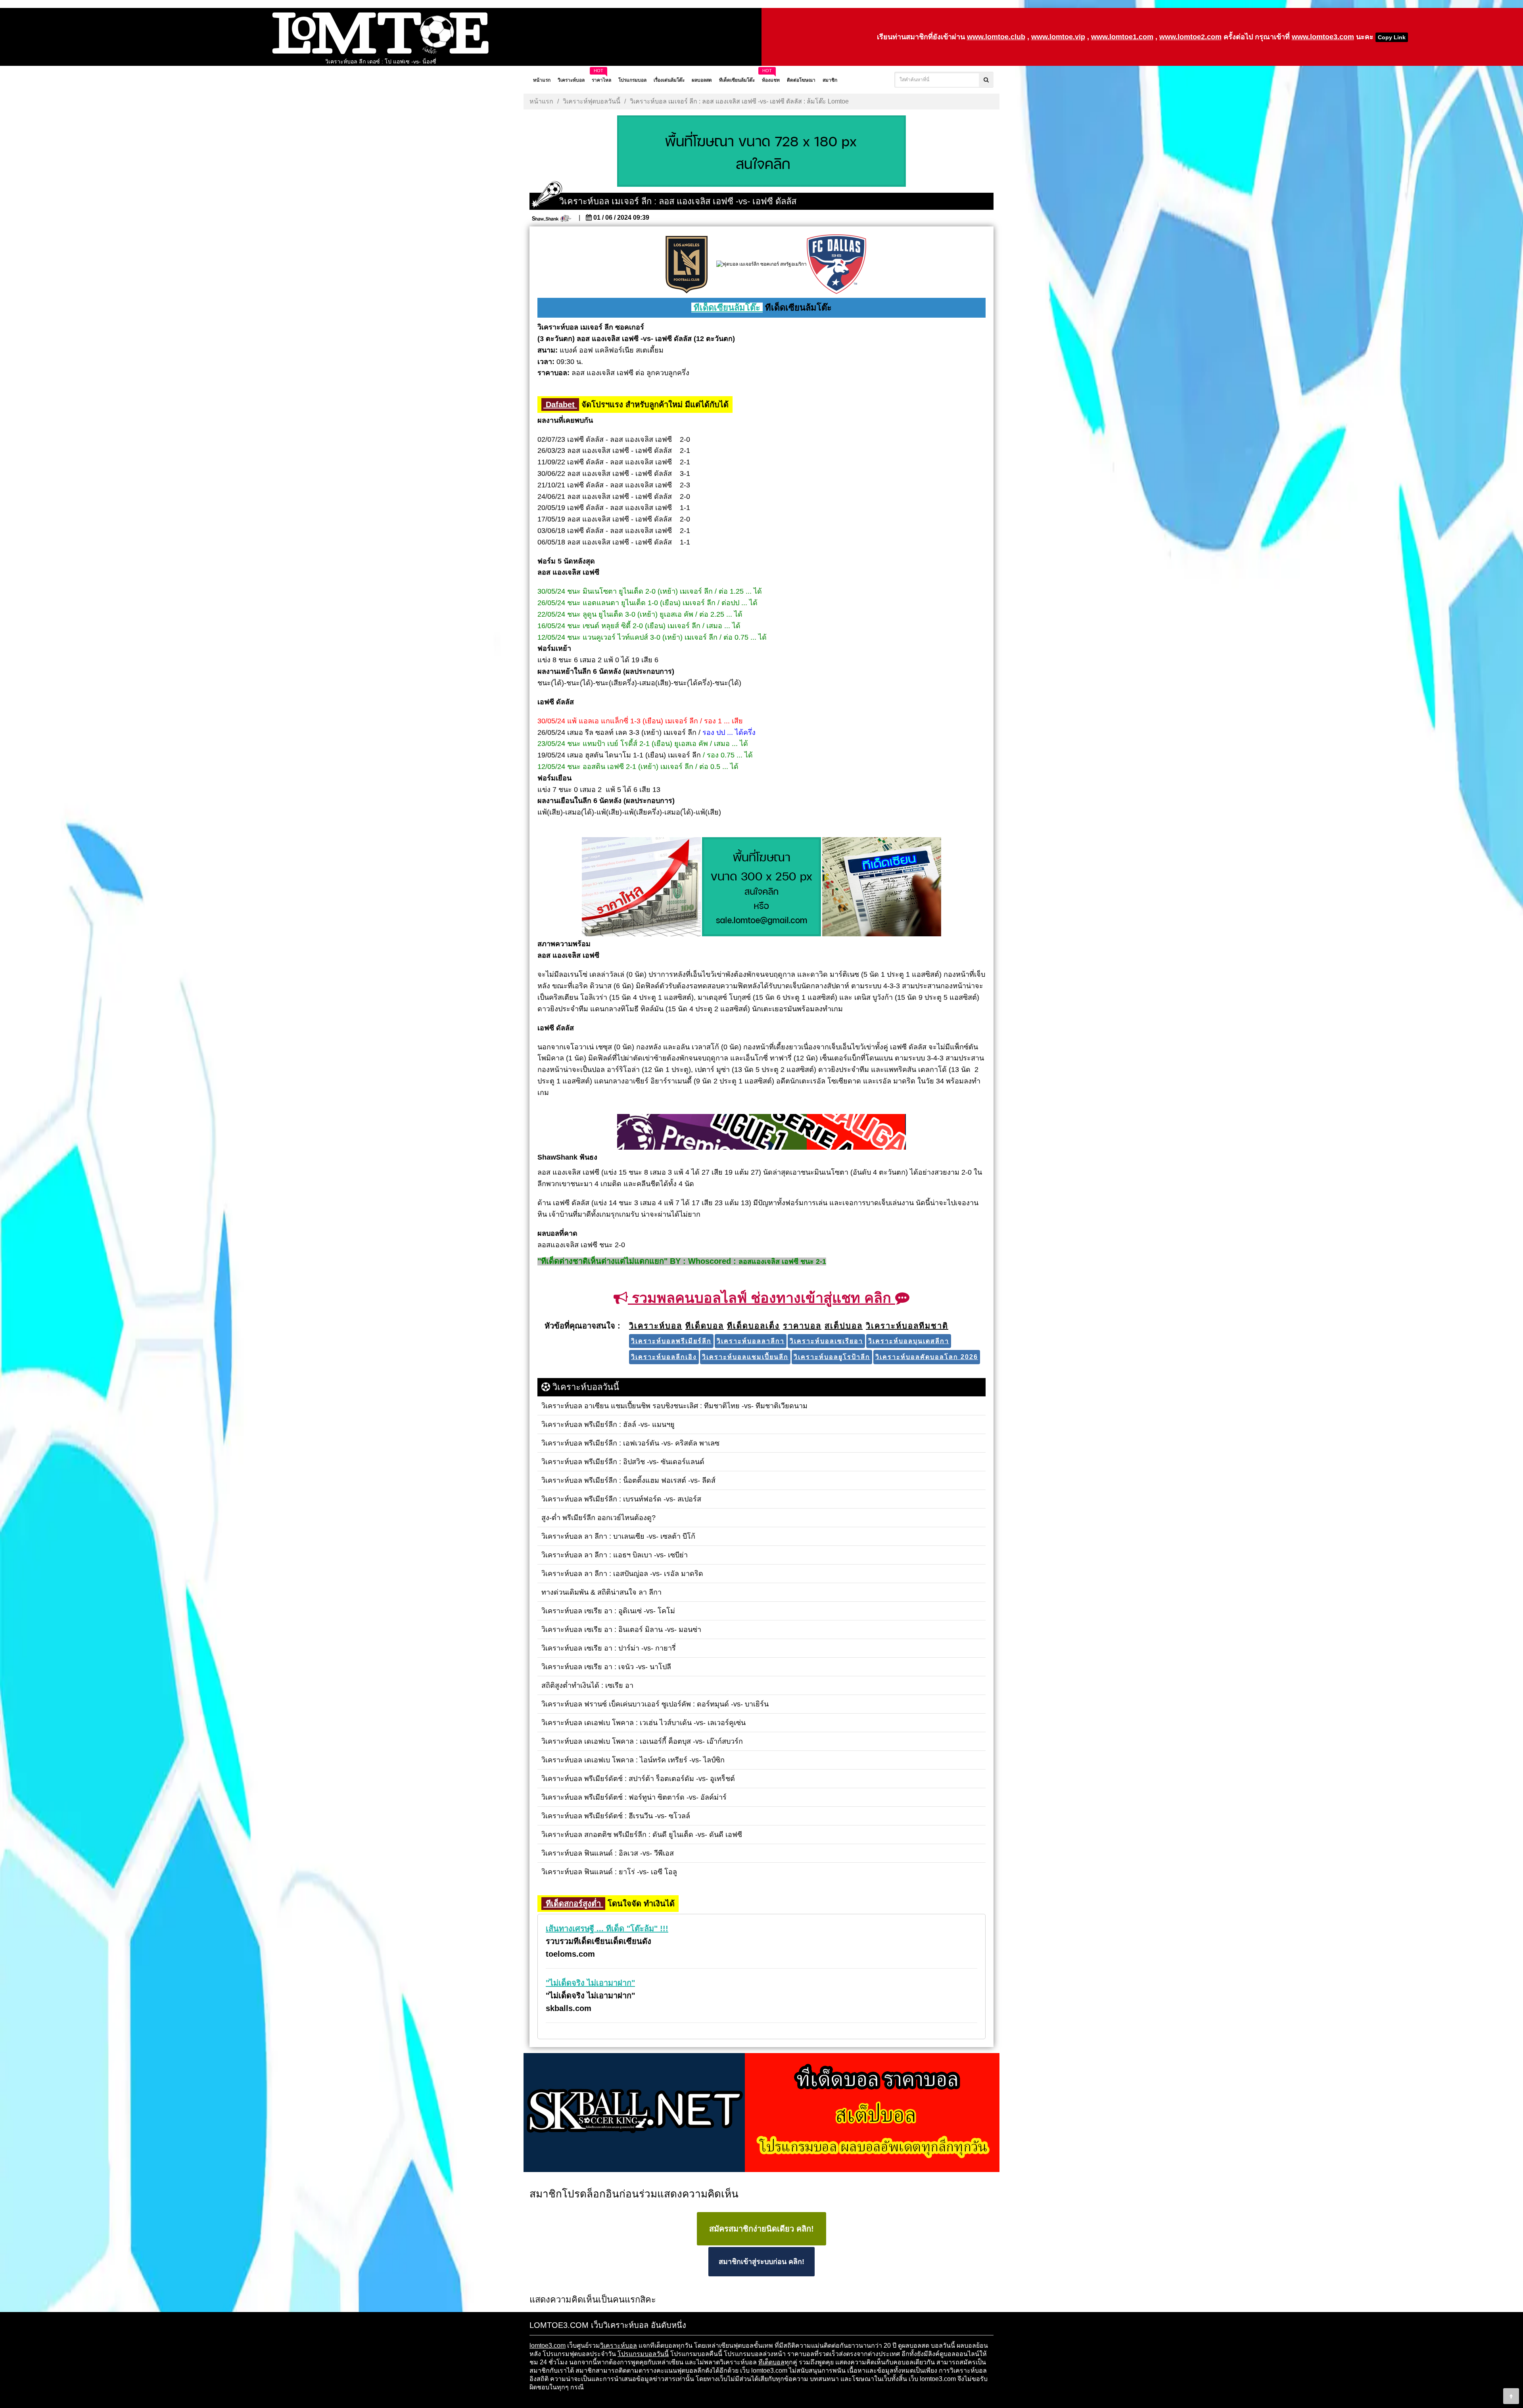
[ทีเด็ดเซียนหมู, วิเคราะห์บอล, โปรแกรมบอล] (761, 2113)
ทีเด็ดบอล (771, 2362)
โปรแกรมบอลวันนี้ (643, 2354)
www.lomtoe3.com (1323, 37)
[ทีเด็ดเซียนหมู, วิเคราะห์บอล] (761, 1132)
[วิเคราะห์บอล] (761, 152)
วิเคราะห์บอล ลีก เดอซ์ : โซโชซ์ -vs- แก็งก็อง (381, 61)
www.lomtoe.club (996, 37)
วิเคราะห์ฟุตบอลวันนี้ (592, 101)
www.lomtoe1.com (1122, 37)
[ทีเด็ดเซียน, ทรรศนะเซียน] (882, 888)
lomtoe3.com (548, 2346)
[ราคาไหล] (641, 888)
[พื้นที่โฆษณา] (761, 888)
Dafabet (560, 405)
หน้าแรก (541, 101)
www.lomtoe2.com (1190, 37)
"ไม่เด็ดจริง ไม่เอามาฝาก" (590, 1983)
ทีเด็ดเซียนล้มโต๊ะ (727, 308)
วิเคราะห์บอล (619, 2346)
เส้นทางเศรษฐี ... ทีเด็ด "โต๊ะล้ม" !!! (607, 1929)
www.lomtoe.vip (1058, 37)
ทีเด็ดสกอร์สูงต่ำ (573, 1904)
